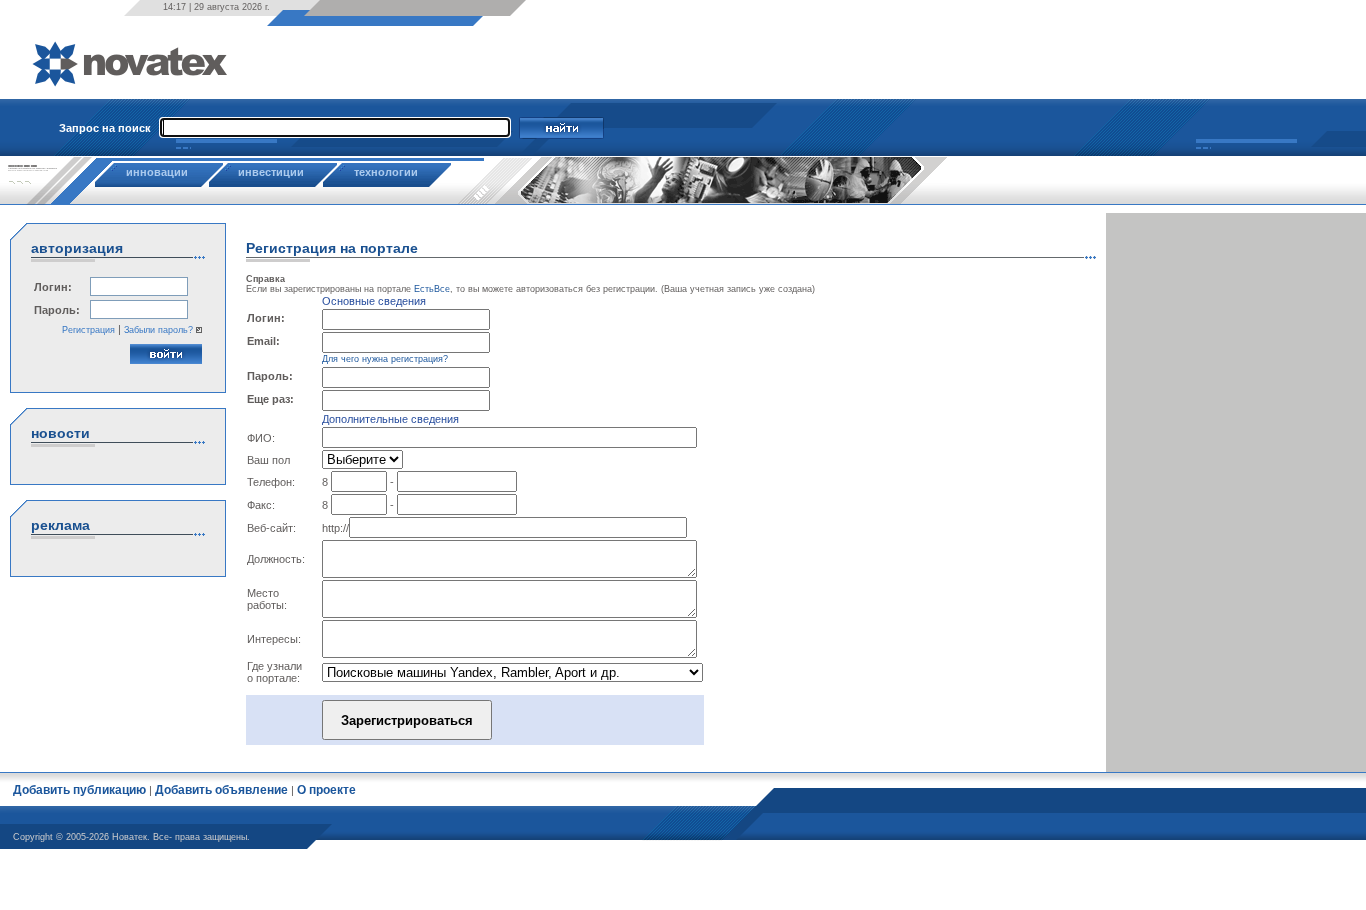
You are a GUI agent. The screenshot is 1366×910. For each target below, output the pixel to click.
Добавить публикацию (79, 790)
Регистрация (88, 330)
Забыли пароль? (158, 330)
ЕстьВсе (432, 289)
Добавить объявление (221, 790)
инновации (157, 172)
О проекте (326, 790)
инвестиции (271, 172)
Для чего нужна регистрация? (385, 359)
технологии (386, 172)
